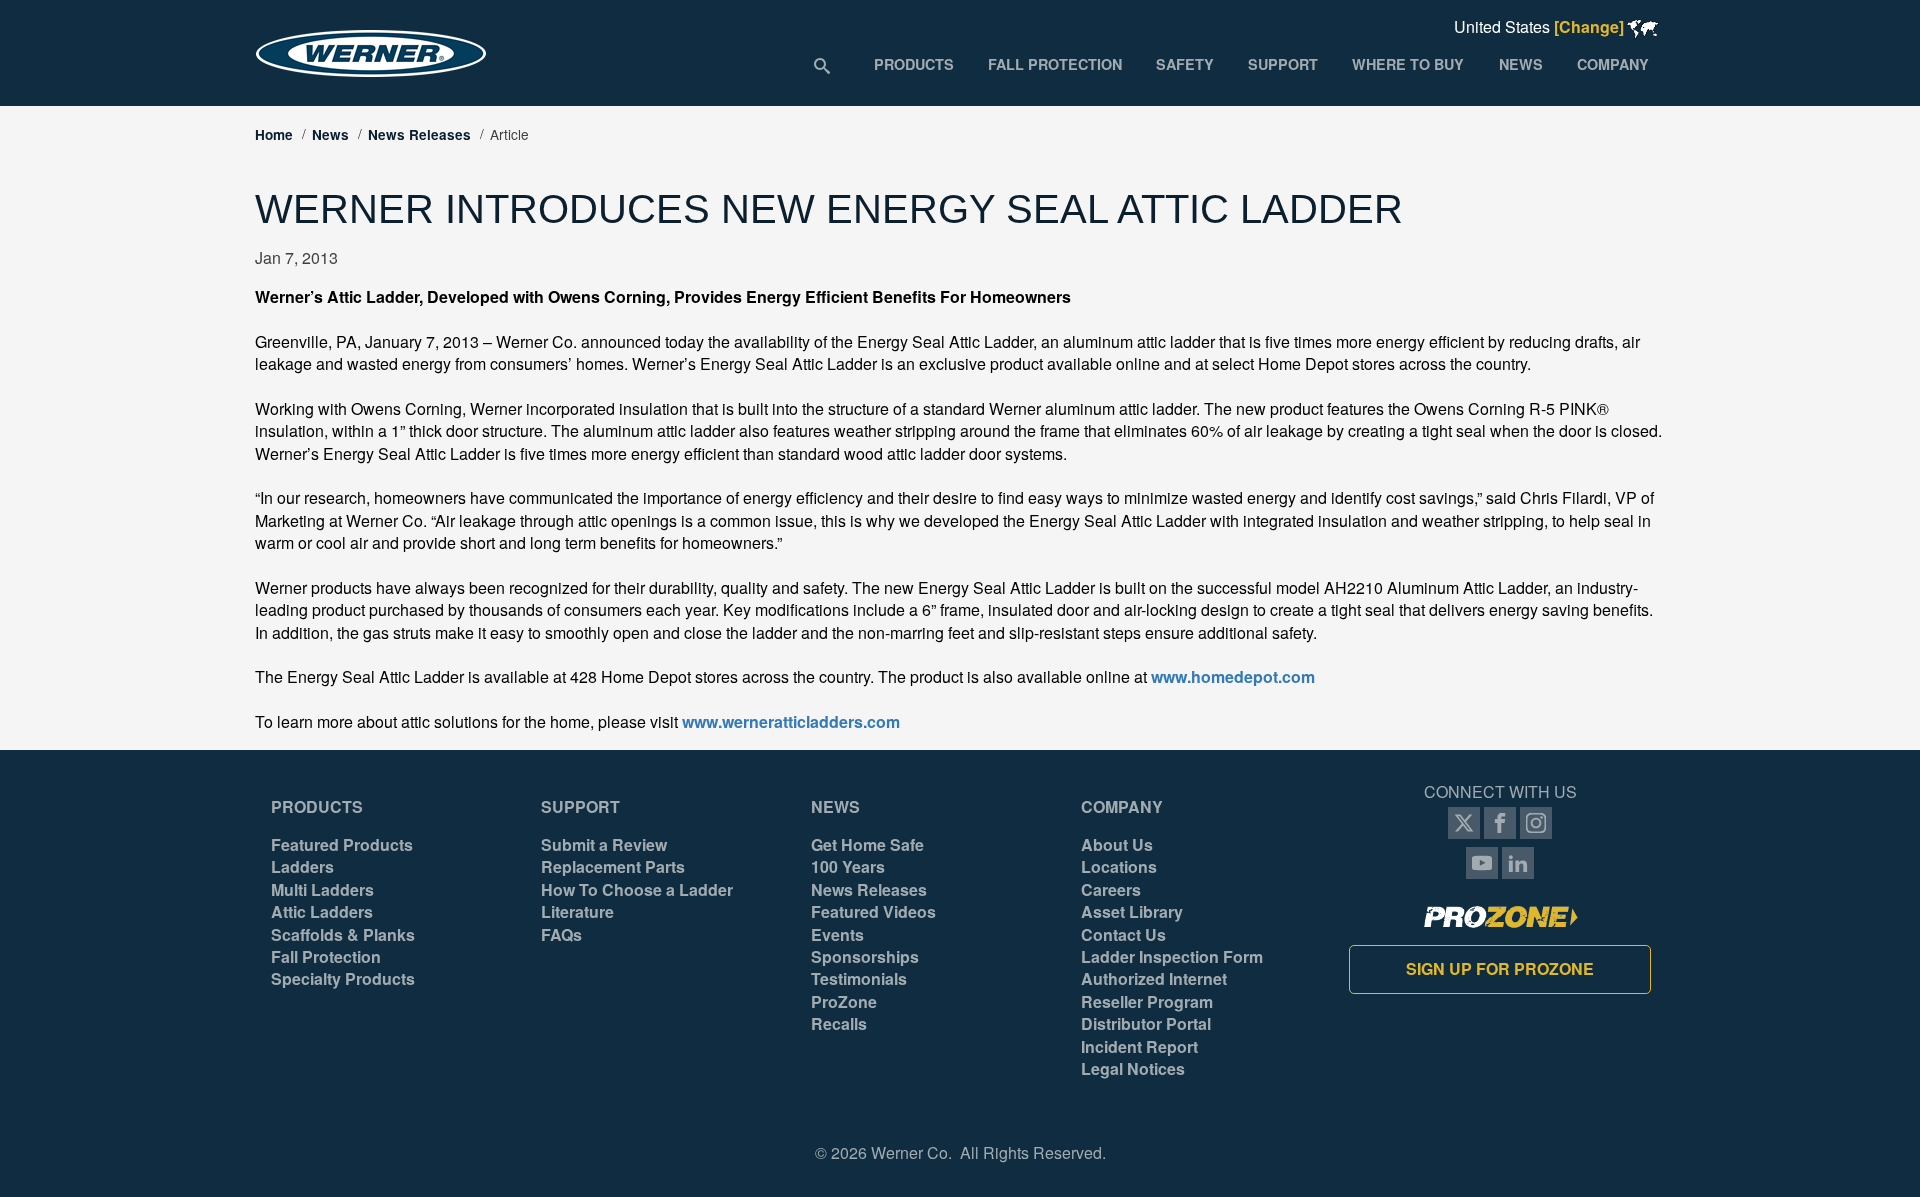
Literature (577, 912)
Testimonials (859, 979)
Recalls (839, 1024)
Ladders (302, 867)
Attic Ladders (322, 912)
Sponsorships (865, 957)
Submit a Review (604, 845)
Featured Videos (873, 912)
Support (580, 807)
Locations (1119, 867)
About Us (1117, 845)
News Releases (419, 134)
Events (837, 935)
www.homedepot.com (1233, 676)
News (330, 134)
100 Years (848, 867)
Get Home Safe (867, 845)
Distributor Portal (1146, 1024)
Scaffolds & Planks (343, 935)
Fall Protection (326, 957)
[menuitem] (913, 64)
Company (1122, 807)
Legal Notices (1133, 1069)
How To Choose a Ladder (637, 890)
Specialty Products (343, 979)
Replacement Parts (613, 867)
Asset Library (1132, 912)
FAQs (561, 935)
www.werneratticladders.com (791, 721)
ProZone (844, 1002)
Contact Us (1123, 935)
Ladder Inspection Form (1172, 957)
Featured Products (342, 845)
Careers (1111, 890)
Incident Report (1139, 1047)
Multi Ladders (322, 890)
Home (274, 134)
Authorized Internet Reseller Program (1154, 990)
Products (317, 807)
